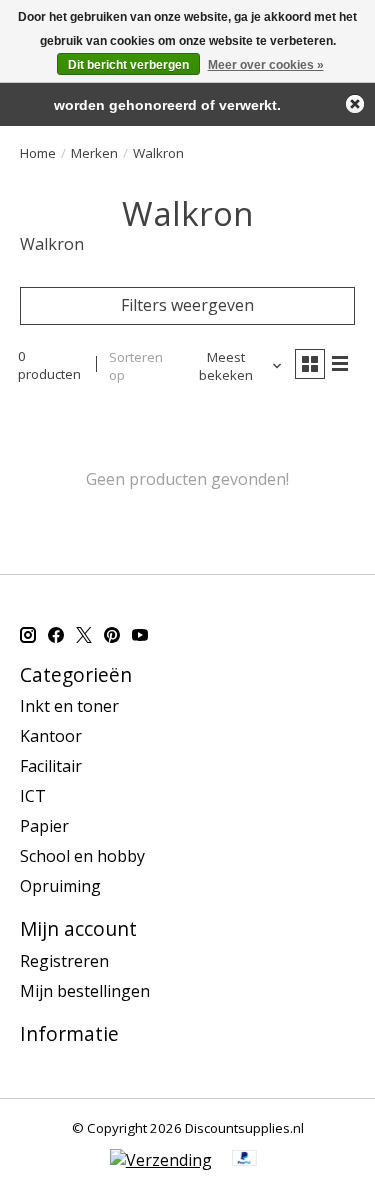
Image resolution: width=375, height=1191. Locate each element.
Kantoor (51, 736)
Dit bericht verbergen (128, 65)
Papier (44, 826)
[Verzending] (161, 1160)
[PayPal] (245, 1160)
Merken (94, 153)
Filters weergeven (187, 305)
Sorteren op (136, 366)
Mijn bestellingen (85, 991)
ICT (33, 796)
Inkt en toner (69, 706)
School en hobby (82, 856)
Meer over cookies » (266, 65)
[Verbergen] (355, 104)
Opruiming (60, 886)
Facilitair (51, 766)
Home (38, 153)
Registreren (64, 961)
